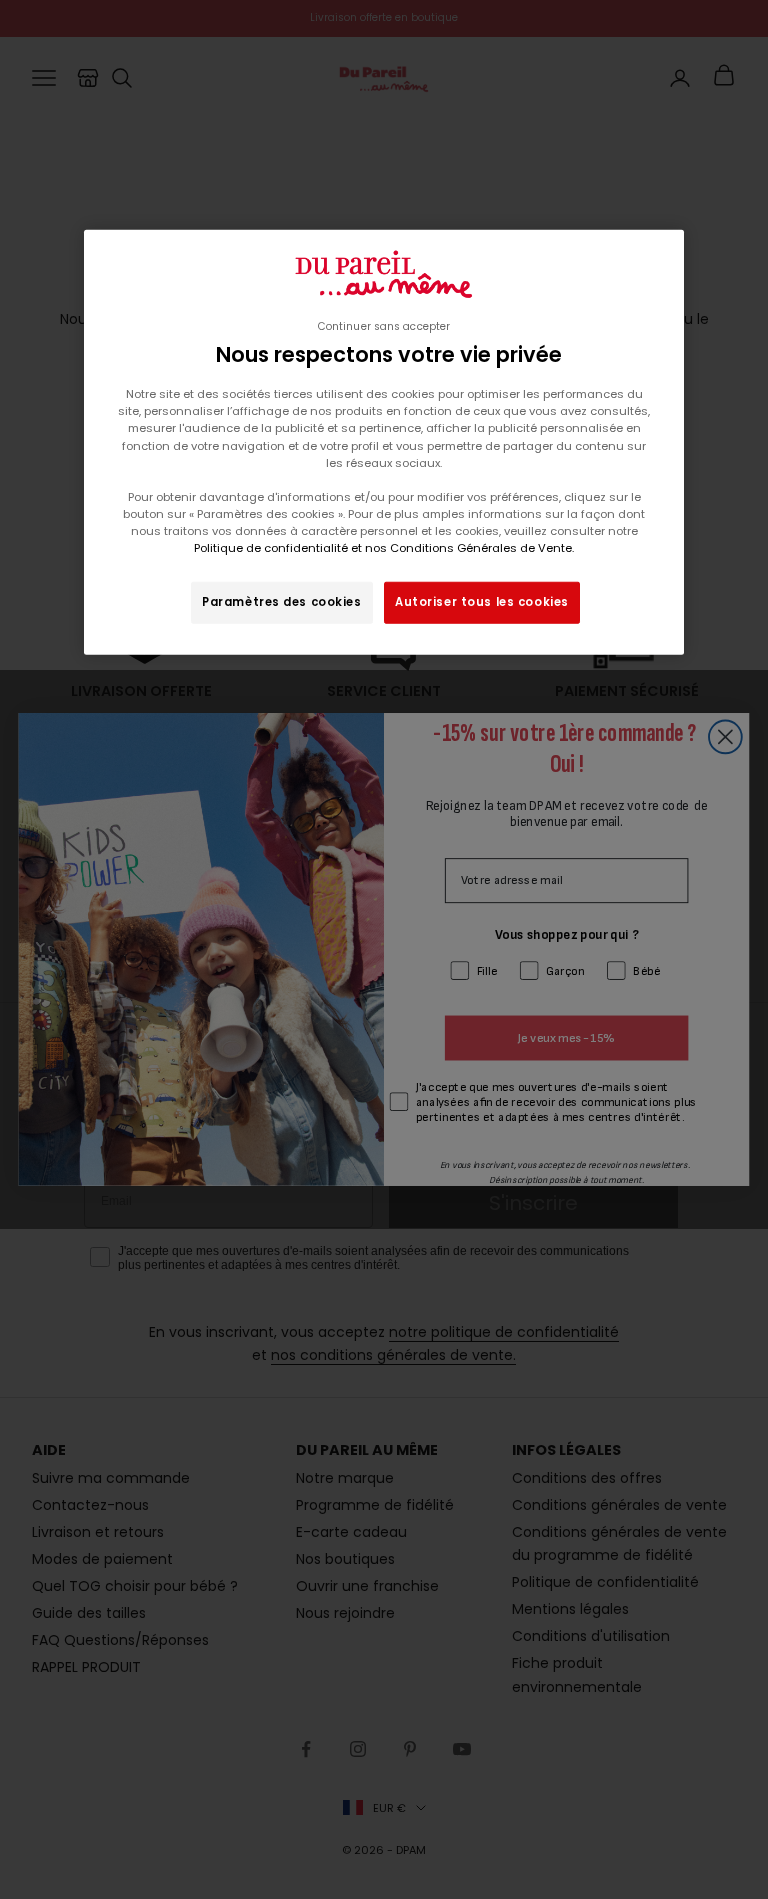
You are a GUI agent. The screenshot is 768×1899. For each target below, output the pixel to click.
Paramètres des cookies (282, 602)
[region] (384, 442)
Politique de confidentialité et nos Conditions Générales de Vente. (384, 548)
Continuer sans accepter (384, 326)
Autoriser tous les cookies (482, 602)
